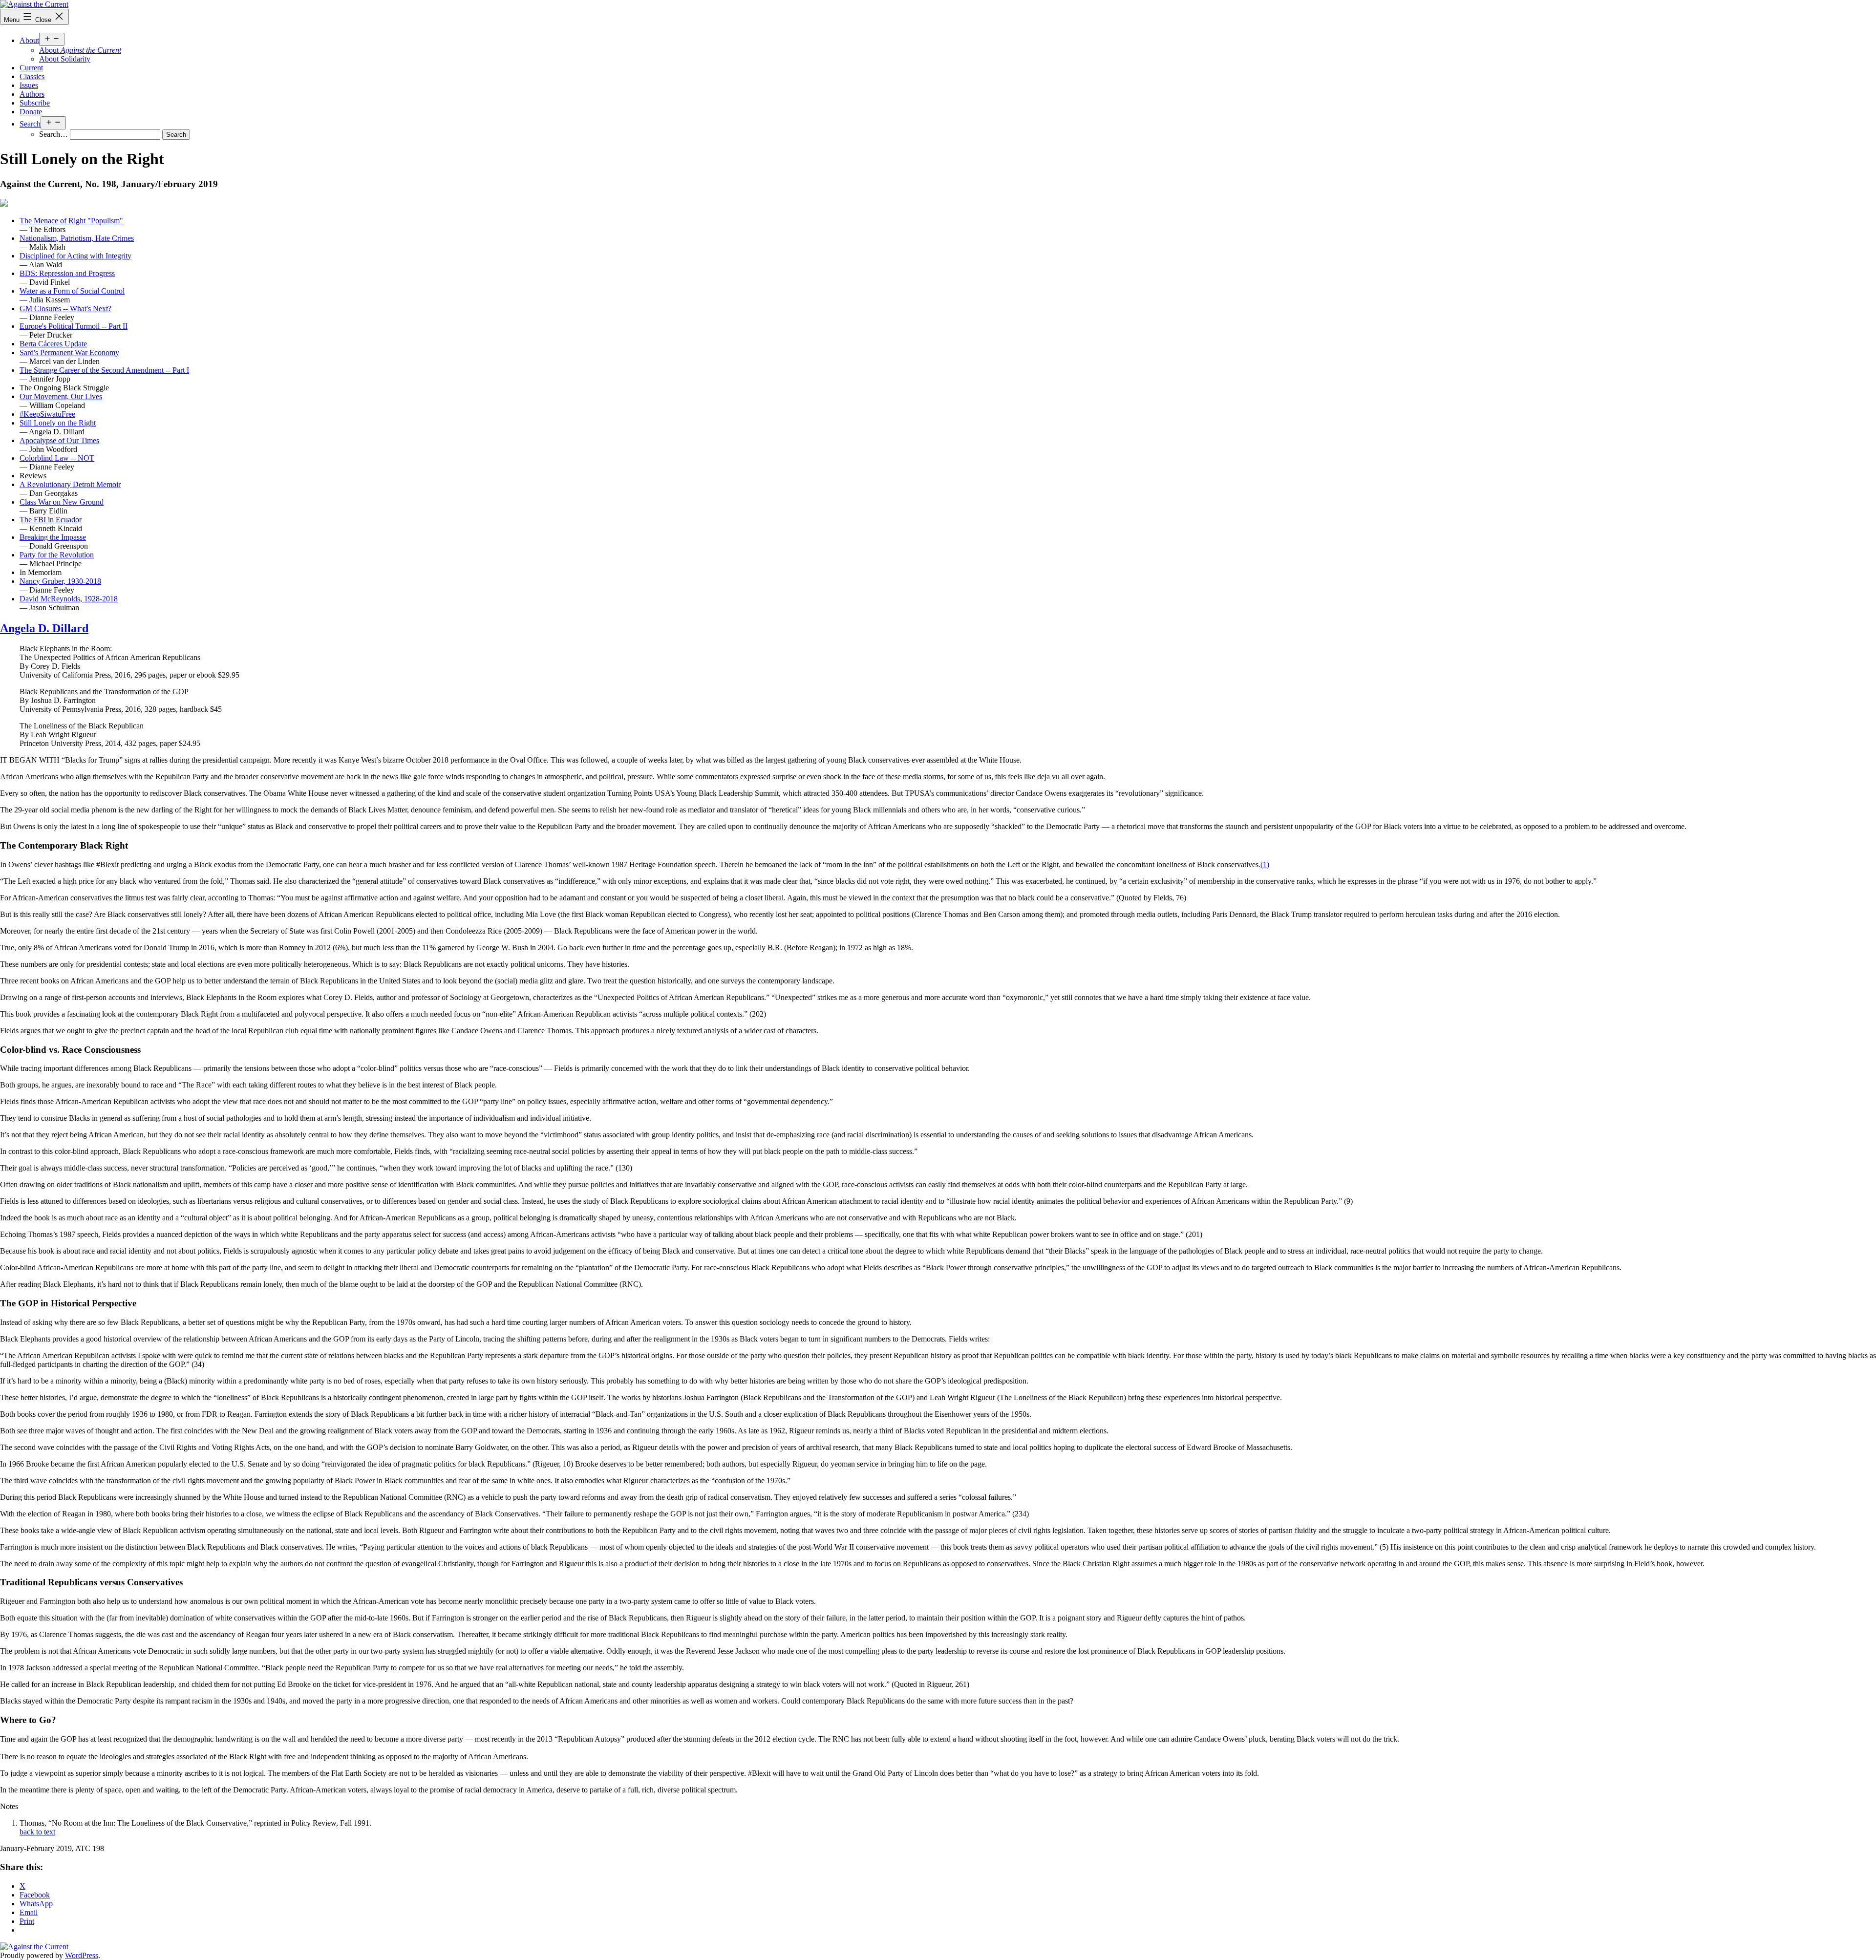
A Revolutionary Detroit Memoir (70, 484)
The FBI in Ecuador (51, 520)
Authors (32, 94)
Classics (32, 76)
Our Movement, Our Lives (61, 396)
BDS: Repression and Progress (67, 273)
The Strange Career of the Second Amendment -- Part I (104, 370)
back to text (37, 1832)
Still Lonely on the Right (58, 423)
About (29, 40)
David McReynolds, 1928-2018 (69, 599)
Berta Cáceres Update (53, 344)
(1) (1265, 864)
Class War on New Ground (62, 502)
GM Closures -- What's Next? (65, 309)
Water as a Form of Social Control (72, 291)
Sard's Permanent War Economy (69, 352)
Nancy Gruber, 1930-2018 (60, 581)
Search (30, 124)
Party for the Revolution (57, 555)
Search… (53, 134)
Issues (29, 85)
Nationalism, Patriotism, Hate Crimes (77, 238)
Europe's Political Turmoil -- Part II (74, 326)
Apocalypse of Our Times (59, 440)
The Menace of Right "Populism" (71, 221)
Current (31, 68)
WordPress (82, 1955)
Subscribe (35, 103)
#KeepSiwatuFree (47, 414)
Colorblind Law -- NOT (57, 458)
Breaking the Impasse (53, 537)
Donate (31, 112)
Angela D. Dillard (44, 628)
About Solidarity (65, 59)
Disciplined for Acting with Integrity (75, 256)
